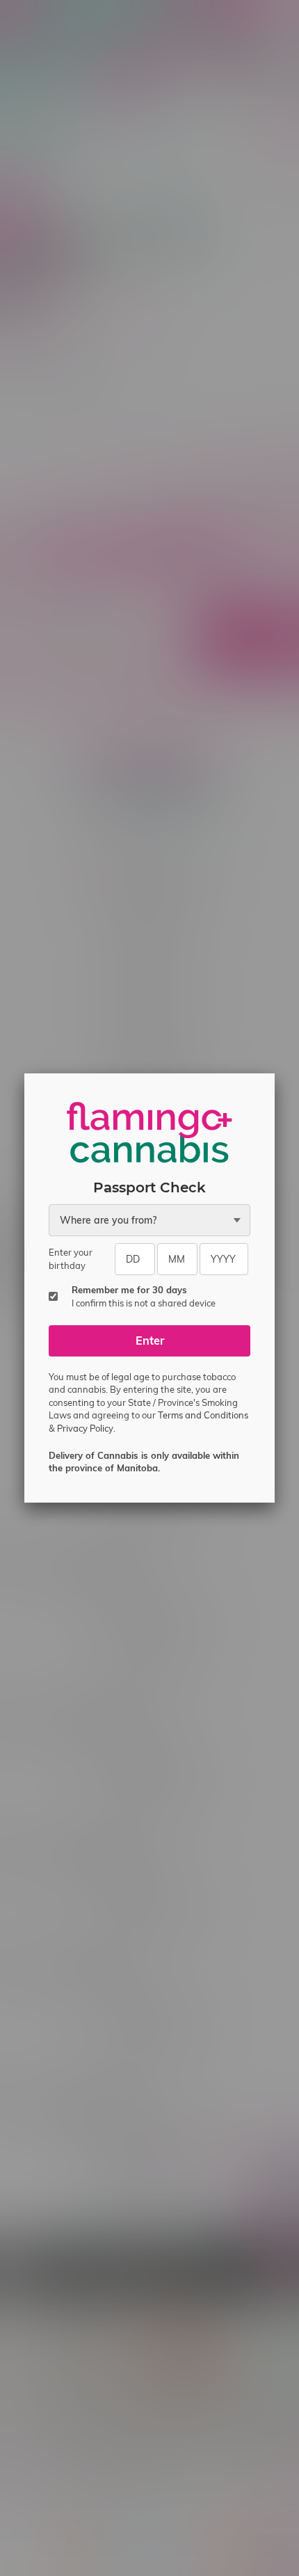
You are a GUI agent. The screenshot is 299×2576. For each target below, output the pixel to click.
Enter (150, 1341)
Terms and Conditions (203, 1415)
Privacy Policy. (86, 1428)
